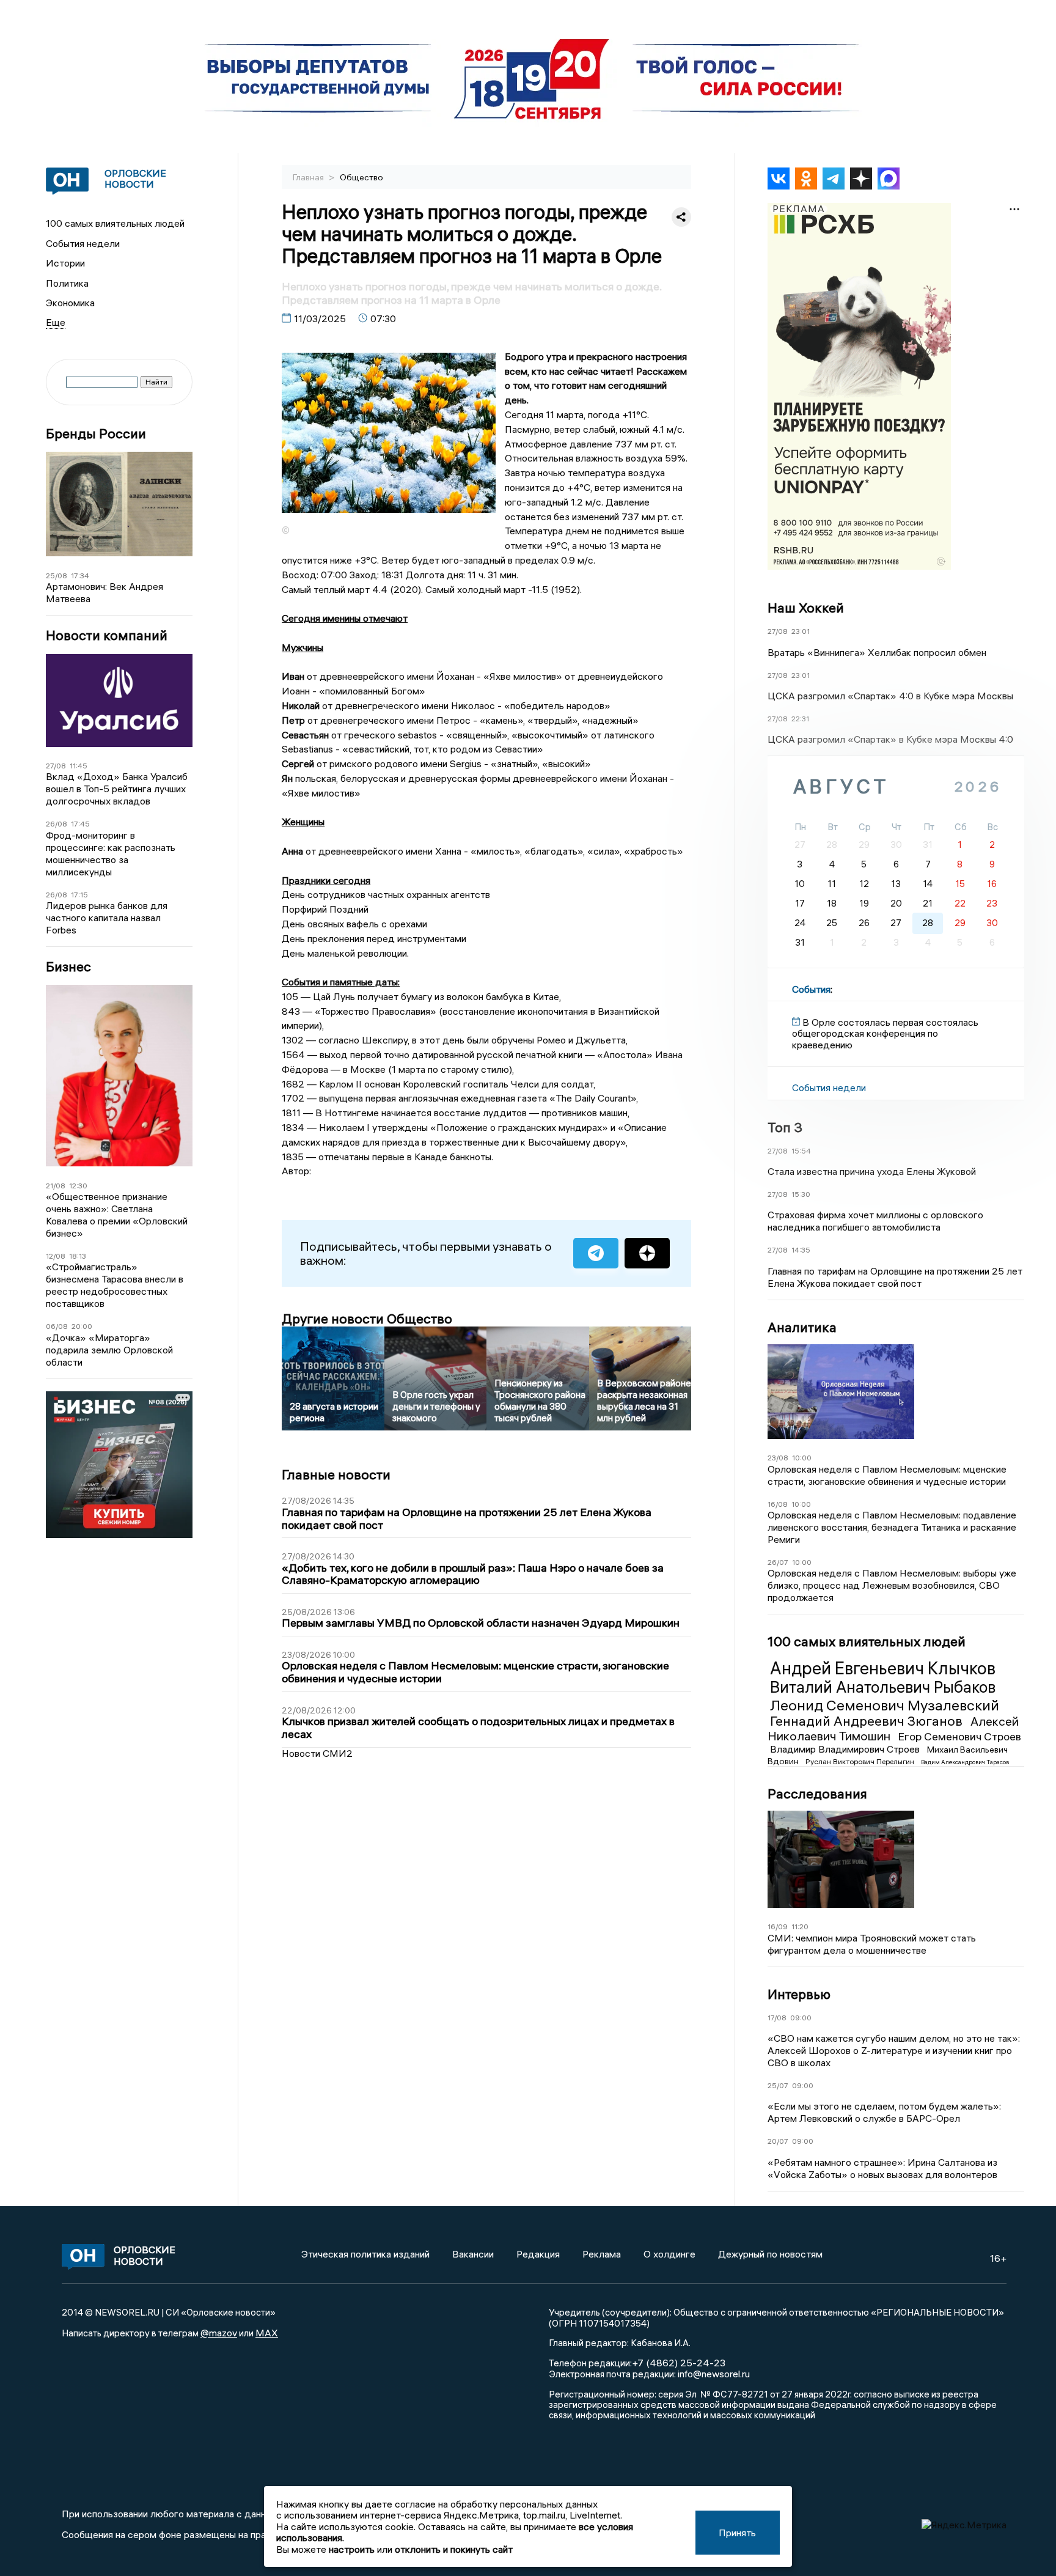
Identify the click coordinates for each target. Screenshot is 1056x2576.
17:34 (80, 576)
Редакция (538, 2254)
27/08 (56, 766)
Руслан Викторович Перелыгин (861, 1761)
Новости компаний (107, 635)
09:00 (801, 2018)
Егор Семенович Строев (959, 1736)
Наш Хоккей (806, 608)
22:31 (800, 719)
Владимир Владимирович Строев (846, 1749)
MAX (267, 2333)
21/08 (56, 1186)
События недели (83, 243)
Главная (309, 177)
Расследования (817, 1794)
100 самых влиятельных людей (115, 223)
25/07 (778, 2085)
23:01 (801, 631)
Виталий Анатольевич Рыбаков (883, 1687)
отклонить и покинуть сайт (454, 2549)
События (811, 989)
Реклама (602, 2254)
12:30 (78, 1186)
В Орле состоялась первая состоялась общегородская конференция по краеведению (885, 1033)
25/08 (57, 576)
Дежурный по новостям (770, 2254)
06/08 (57, 1326)
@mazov (219, 2333)
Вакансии (473, 2254)
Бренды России (96, 434)
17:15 (79, 895)
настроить (352, 2549)
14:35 (801, 1250)
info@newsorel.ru (714, 2374)
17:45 (80, 824)
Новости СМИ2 (317, 1753)
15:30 (801, 1194)
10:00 (802, 1458)
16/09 (778, 1926)
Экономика (70, 303)
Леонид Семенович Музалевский (885, 1705)
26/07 (778, 1562)
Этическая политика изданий (365, 2254)
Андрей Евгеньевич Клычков (883, 1668)
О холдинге (669, 2254)
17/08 (777, 2018)
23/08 (778, 1458)
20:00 (82, 1326)
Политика (67, 283)
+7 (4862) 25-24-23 (679, 2363)
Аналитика (802, 1327)
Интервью (799, 1994)
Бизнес (68, 967)
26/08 (57, 824)
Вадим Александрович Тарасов (965, 1762)
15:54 (801, 1151)
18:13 (78, 1256)
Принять (737, 2533)
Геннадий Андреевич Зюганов (868, 1721)
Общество (361, 177)
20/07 (778, 2141)
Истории (65, 263)
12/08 (56, 1256)
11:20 (800, 1926)
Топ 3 (785, 1127)
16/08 (778, 1504)
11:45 (79, 766)
